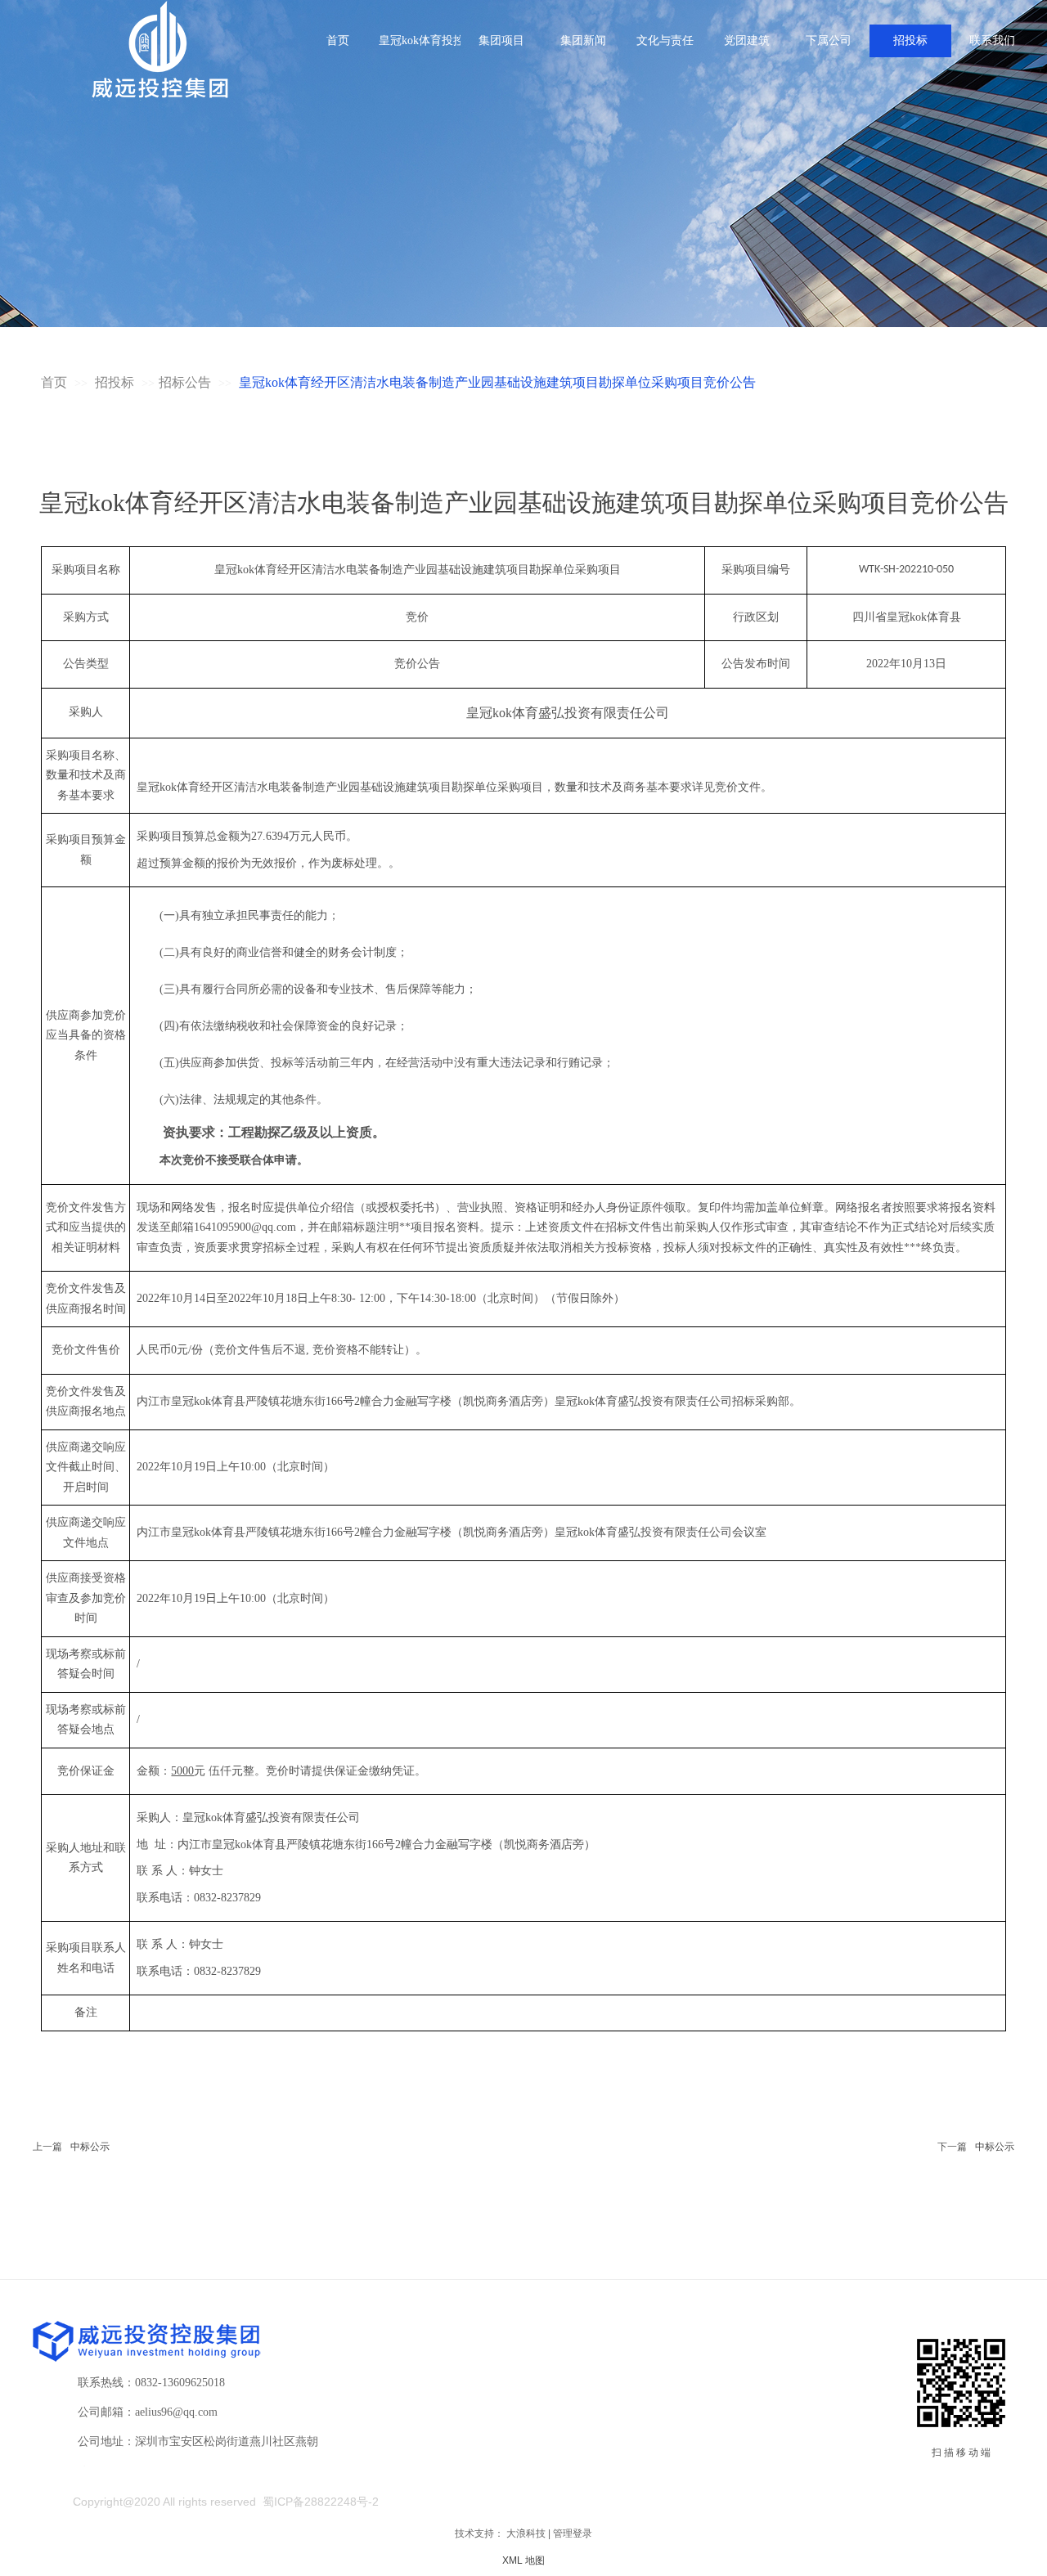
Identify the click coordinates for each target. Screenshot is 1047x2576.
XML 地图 (523, 2560)
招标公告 (185, 382)
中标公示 (90, 2147)
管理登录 (573, 2533)
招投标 (116, 382)
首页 (54, 382)
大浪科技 (526, 2533)
